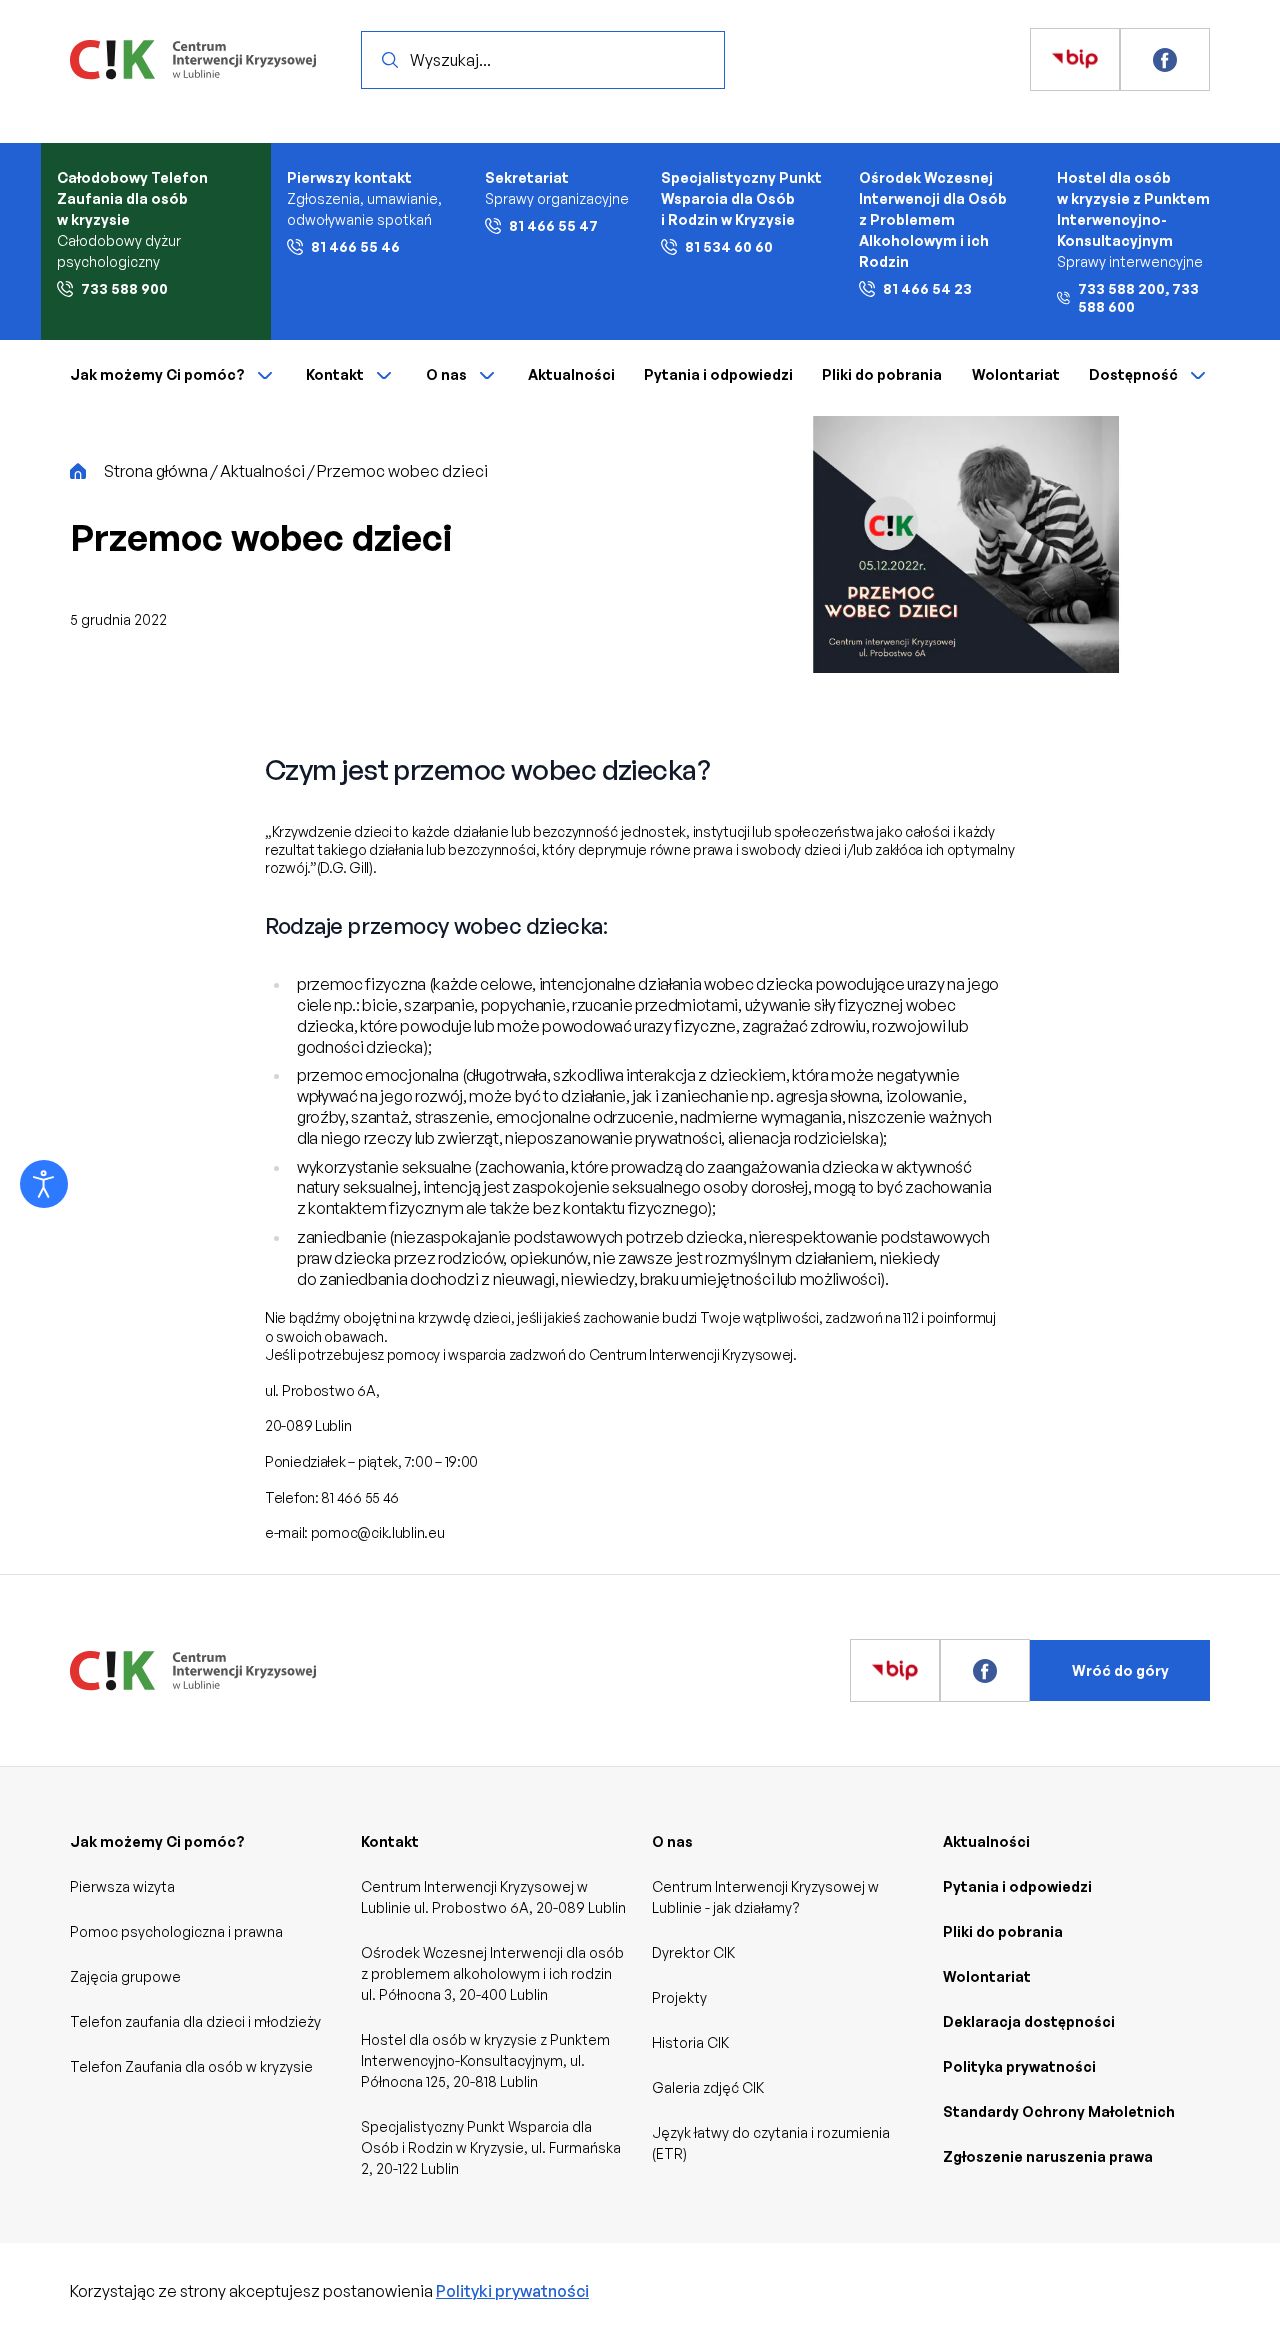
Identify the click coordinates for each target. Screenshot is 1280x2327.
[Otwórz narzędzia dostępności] (44, 1184)
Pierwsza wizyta (122, 1886)
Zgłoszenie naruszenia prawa (1048, 2156)
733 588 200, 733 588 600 (1138, 297)
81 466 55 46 (355, 246)
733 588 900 (124, 288)
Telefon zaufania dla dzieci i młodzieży (195, 2021)
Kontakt (335, 374)
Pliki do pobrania (882, 374)
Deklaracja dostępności (1029, 2021)
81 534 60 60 (729, 246)
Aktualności (571, 374)
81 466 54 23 (927, 288)
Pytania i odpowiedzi (718, 374)
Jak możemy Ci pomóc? (157, 374)
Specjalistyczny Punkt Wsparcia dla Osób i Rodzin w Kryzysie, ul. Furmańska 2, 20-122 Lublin (491, 2147)
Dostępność (1133, 374)
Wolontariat (1016, 374)
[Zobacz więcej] (1075, 60)
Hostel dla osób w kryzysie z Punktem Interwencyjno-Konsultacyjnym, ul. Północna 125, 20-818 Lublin (485, 2060)
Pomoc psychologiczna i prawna (176, 1931)
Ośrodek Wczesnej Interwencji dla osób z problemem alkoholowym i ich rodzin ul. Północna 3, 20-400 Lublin (492, 1973)
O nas (446, 374)
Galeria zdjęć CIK (708, 2087)
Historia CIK (690, 2042)
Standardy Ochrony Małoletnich (1059, 2111)
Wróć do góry (1120, 1670)
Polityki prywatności (512, 2291)
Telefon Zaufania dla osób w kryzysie (191, 2066)
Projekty (679, 1997)
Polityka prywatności (1019, 2066)
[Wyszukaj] (390, 60)
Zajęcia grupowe (125, 1976)
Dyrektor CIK (693, 1952)
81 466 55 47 (553, 225)
